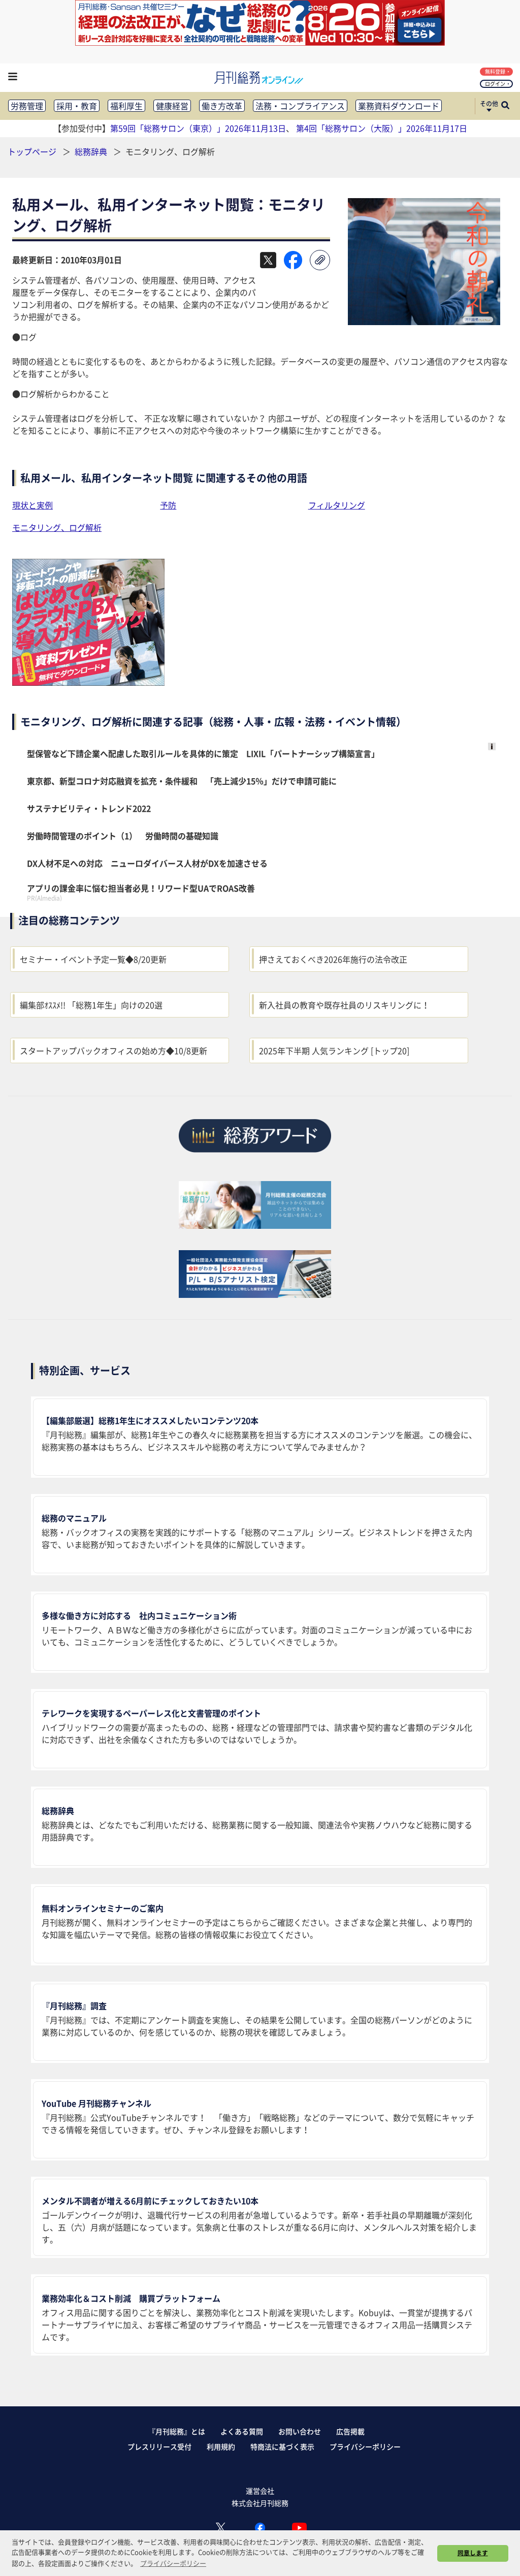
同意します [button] (473, 2553)
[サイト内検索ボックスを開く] (505, 106)
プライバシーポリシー (365, 2446)
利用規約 (221, 2446)
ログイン (495, 84)
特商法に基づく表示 (282, 2446)
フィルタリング (337, 505)
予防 (168, 505)
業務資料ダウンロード (399, 106)
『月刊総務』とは (177, 2431)
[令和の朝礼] (424, 322)
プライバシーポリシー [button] (173, 2563)
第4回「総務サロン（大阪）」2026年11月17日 (382, 128)
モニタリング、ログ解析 (57, 527)
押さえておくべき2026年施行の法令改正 (333, 959)
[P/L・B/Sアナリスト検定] (255, 1294)
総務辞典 (92, 151)
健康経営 (172, 106)
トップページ (32, 151)
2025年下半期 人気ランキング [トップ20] (334, 1051)
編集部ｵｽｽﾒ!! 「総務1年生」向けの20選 (91, 1005)
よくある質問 (242, 2431)
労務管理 (27, 106)
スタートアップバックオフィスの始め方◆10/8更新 (113, 1051)
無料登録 (495, 71)
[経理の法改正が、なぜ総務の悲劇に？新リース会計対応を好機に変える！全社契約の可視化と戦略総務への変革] (260, 42)
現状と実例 (32, 505)
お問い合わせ (300, 2431)
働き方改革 (222, 106)
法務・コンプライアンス (300, 106)
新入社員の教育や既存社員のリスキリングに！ (344, 1005)
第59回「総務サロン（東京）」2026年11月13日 (198, 128)
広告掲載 (350, 2431)
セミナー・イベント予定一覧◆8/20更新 (93, 959)
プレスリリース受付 (159, 2446)
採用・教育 (77, 106)
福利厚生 (126, 106)
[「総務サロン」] (255, 1225)
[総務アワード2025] (255, 1156)
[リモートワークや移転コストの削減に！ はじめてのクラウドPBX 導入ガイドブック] (88, 682)
